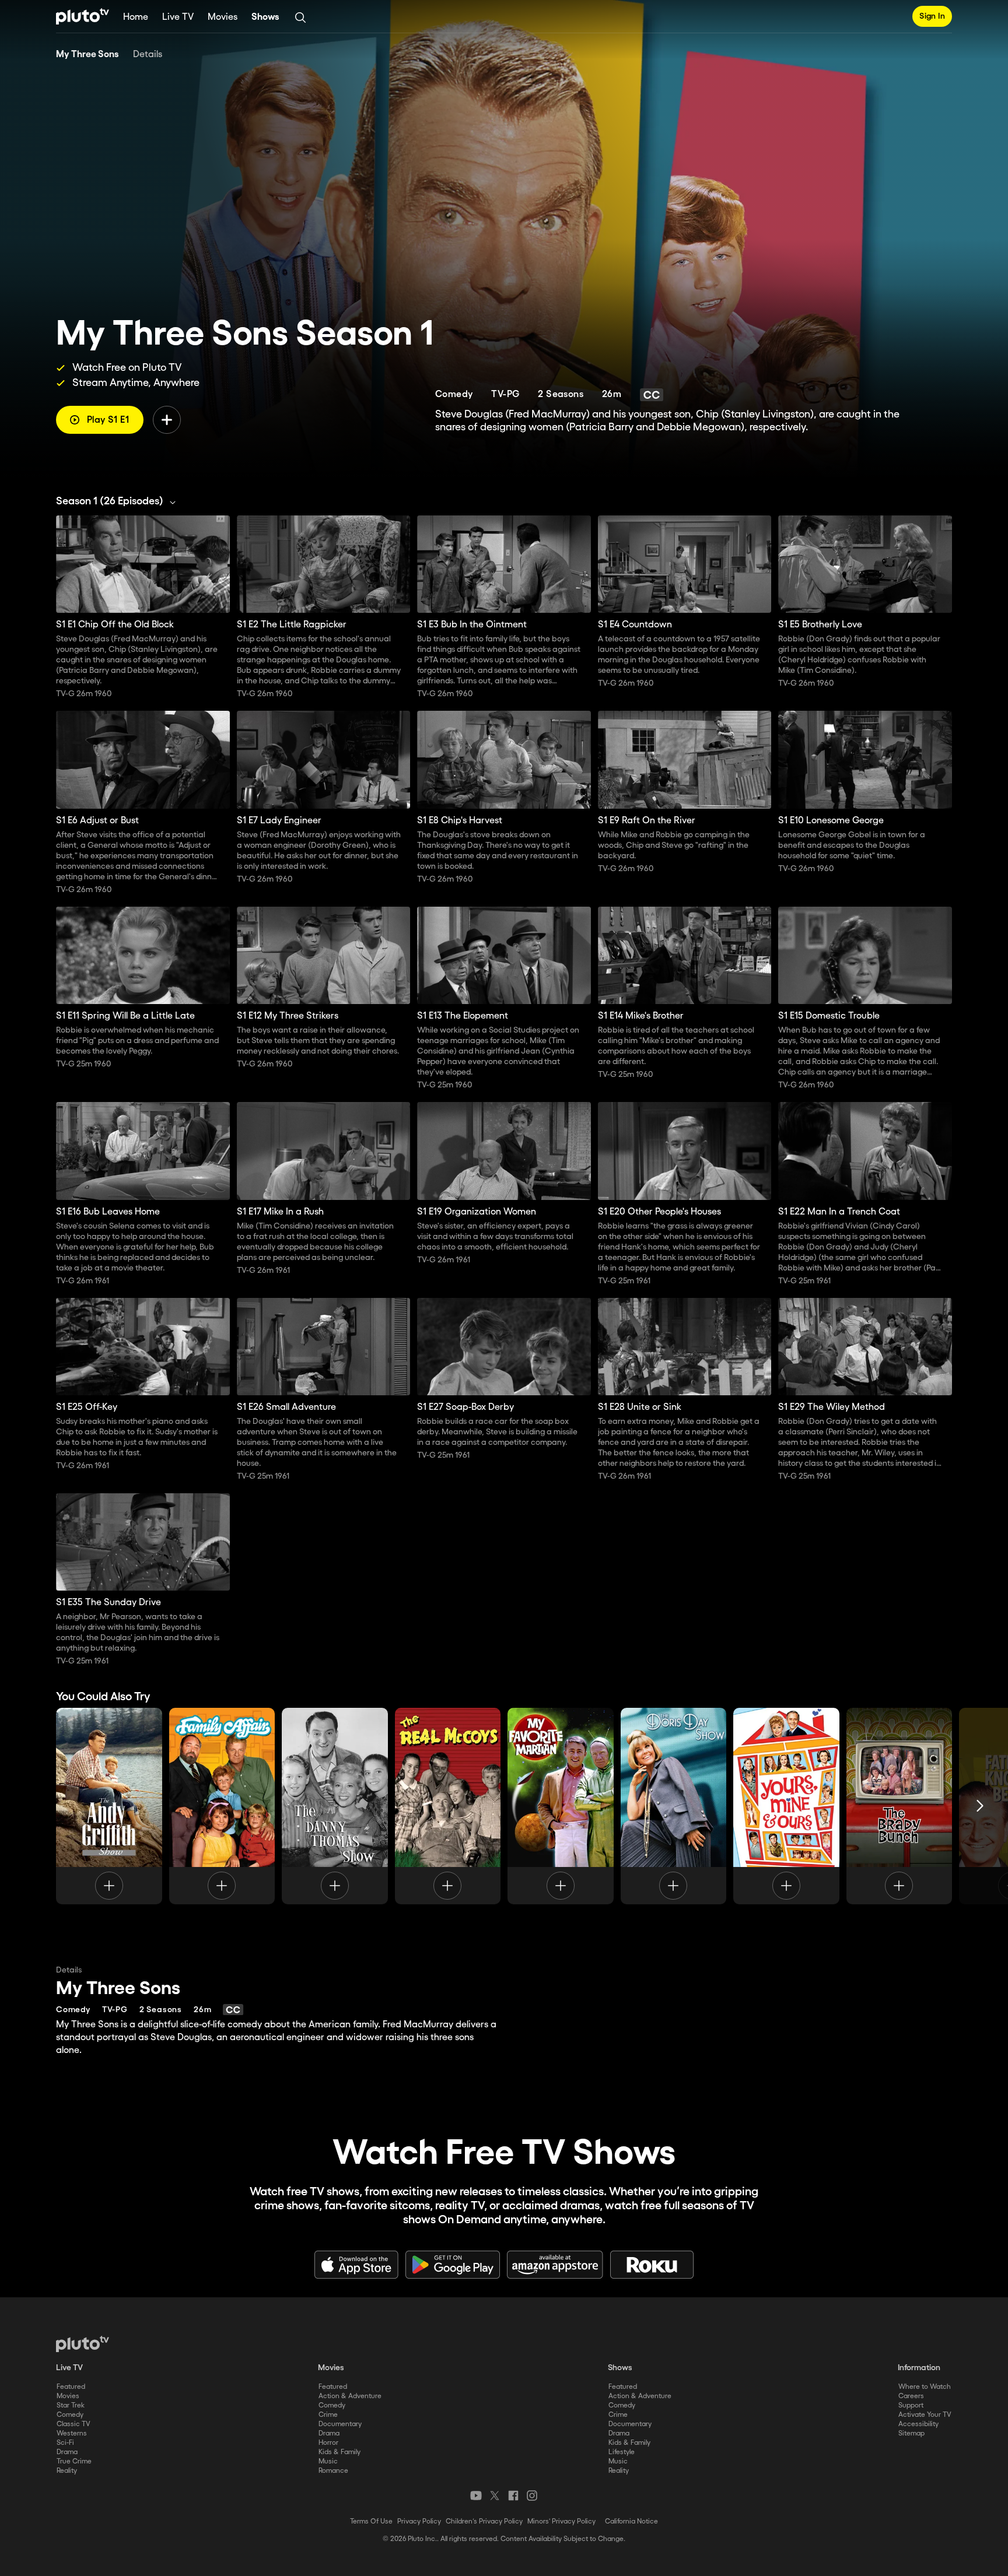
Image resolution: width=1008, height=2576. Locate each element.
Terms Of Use (371, 2521)
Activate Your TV (925, 2415)
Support (911, 2405)
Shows (265, 17)
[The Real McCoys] (448, 1806)
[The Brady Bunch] (900, 1806)
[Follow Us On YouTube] (476, 2496)
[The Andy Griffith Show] (109, 1806)
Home (136, 17)
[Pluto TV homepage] (83, 2344)
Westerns (72, 2433)
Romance (333, 2471)
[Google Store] (453, 2265)
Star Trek (71, 2405)
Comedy (70, 2415)
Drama (67, 2452)
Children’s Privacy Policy (484, 2521)
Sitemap (911, 2433)
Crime (328, 2415)
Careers (911, 2396)
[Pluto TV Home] (83, 16)
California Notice (631, 2521)
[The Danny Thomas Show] (335, 1806)
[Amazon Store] (555, 2265)
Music (328, 2461)
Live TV (178, 17)
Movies (223, 17)
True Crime (74, 2461)
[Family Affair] (222, 1806)
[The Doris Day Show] (674, 1806)
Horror (328, 2443)
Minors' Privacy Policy (561, 2521)
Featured (71, 2387)
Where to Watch (925, 2387)
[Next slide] (980, 1806)
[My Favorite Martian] (561, 1806)
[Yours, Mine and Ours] (786, 1806)
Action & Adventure (350, 2396)
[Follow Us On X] (495, 2496)
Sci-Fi (65, 2443)
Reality (67, 2471)
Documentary (340, 2424)
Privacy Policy (419, 2521)
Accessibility (918, 2424)
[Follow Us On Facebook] (513, 2496)
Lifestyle (622, 2452)
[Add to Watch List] (167, 420)
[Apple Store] (356, 2265)
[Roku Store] (652, 2265)
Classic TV (73, 2424)
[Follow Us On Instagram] (532, 2496)
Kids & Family (339, 2452)
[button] (119, 501)
